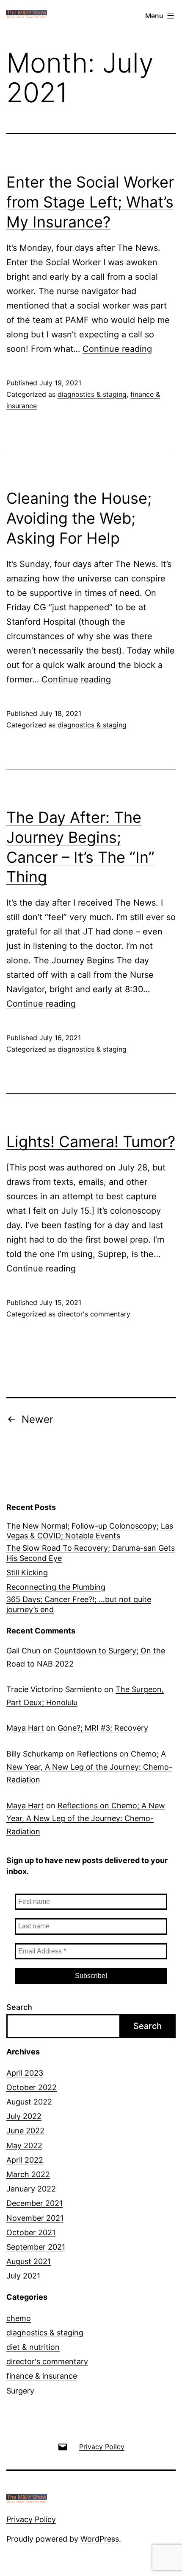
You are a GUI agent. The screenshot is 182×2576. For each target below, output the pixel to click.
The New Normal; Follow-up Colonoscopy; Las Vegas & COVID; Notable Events (90, 1531)
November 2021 (35, 2218)
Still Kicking (27, 1573)
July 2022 (24, 2116)
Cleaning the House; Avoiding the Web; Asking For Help (79, 518)
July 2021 (23, 2276)
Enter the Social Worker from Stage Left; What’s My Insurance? (90, 202)
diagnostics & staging (92, 394)
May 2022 (24, 2145)
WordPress (100, 2539)
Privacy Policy (31, 2519)
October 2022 (32, 2087)
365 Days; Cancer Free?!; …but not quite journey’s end (79, 1604)
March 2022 (28, 2174)
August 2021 (29, 2261)
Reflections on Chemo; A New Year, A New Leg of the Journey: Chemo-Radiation (89, 1767)
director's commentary (94, 1314)
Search (19, 2007)
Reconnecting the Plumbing (56, 1587)
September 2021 (36, 2247)
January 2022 (31, 2189)
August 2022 (29, 2102)
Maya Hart (25, 1728)
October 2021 (31, 2232)
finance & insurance (42, 2376)
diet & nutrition (33, 2347)
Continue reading (117, 349)
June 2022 (25, 2131)
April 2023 (25, 2073)
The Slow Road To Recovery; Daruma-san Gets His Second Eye (91, 1553)
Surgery (20, 2391)
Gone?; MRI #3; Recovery (103, 1728)
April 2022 (25, 2160)
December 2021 (34, 2203)
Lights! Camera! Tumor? (91, 1142)
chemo (19, 2318)
